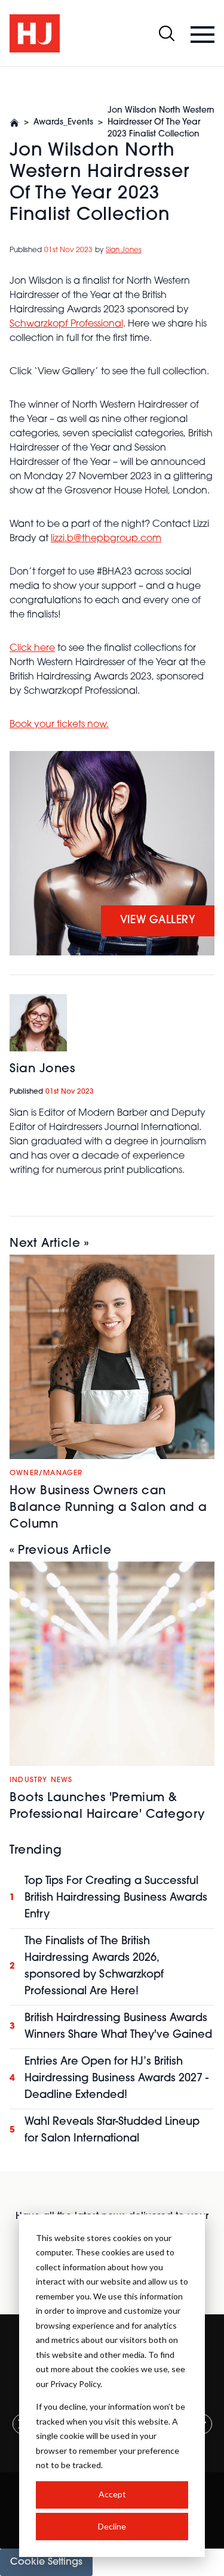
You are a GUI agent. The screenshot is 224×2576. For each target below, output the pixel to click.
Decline (112, 2526)
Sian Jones (124, 250)
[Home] (14, 123)
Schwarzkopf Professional (66, 324)
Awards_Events (63, 122)
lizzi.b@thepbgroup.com (106, 539)
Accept (112, 2494)
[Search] (167, 33)
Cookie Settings (46, 2562)
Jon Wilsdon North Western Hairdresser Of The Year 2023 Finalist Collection (161, 122)
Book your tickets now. (59, 725)
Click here (32, 648)
